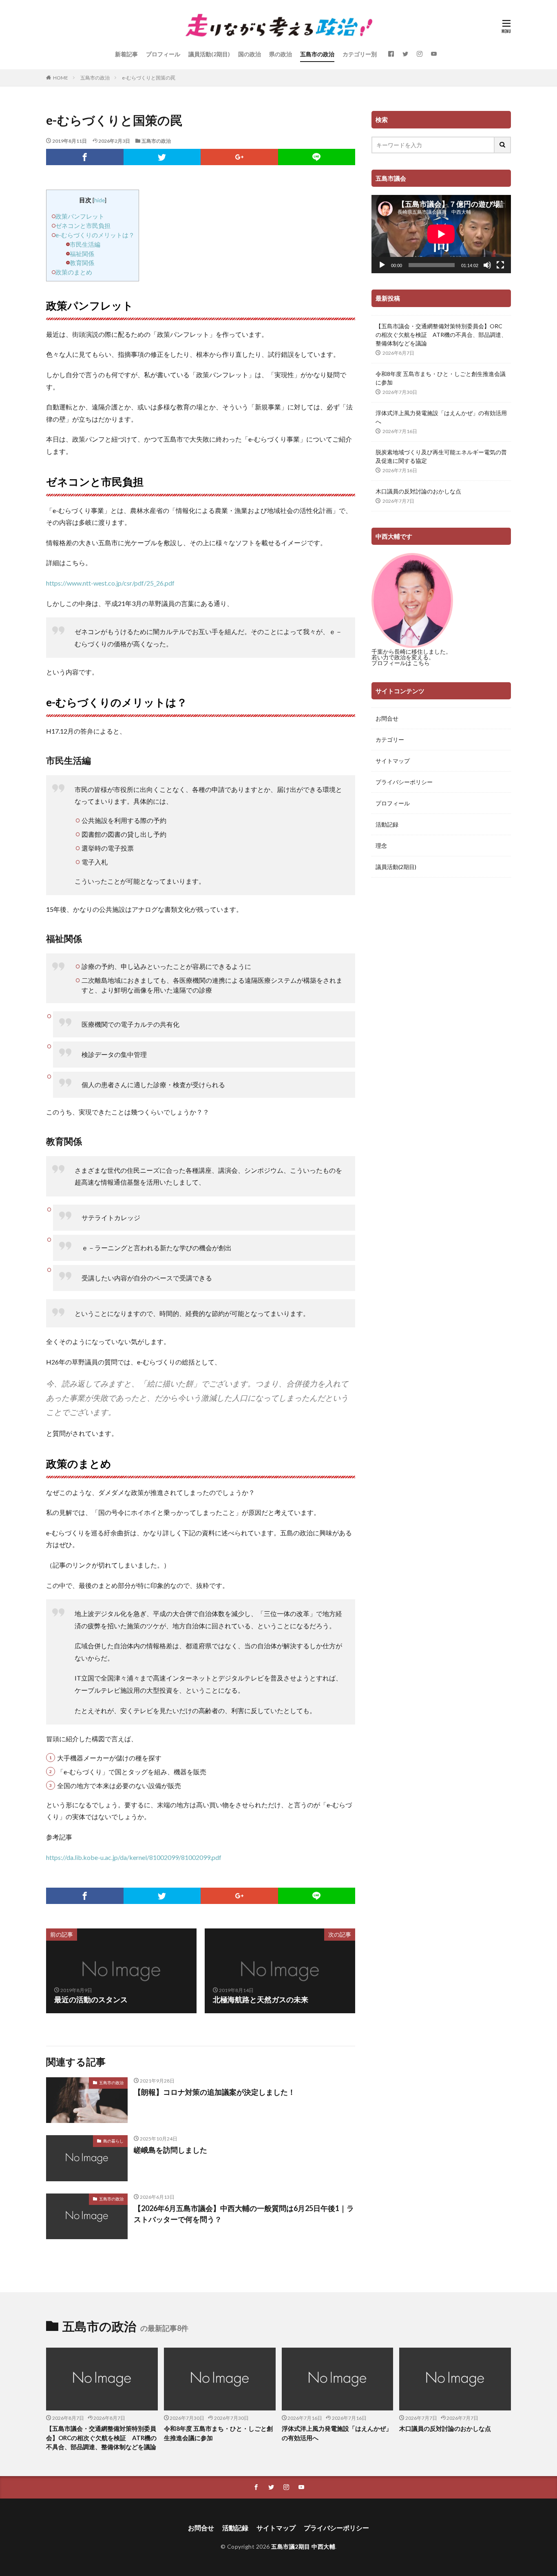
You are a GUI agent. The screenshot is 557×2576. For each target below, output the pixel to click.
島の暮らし (113, 2141)
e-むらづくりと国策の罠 (149, 78)
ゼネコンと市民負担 (83, 226)
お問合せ (387, 718)
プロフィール (163, 54)
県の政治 (281, 54)
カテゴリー (390, 740)
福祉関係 (82, 254)
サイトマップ (393, 761)
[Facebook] (85, 157)
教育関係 (82, 263)
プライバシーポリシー (404, 782)
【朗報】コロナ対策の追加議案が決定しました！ (214, 2092)
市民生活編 (85, 244)
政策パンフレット (80, 216)
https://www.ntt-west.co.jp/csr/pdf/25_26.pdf (110, 583)
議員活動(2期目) (209, 54)
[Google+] (239, 157)
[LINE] (317, 157)
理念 (381, 846)
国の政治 (250, 54)
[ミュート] (487, 265)
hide (99, 200)
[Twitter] (162, 157)
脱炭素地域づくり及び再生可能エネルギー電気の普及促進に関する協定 (441, 456)
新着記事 (126, 54)
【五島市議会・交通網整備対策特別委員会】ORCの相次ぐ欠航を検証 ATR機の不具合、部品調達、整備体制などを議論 (441, 335)
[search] (503, 145)
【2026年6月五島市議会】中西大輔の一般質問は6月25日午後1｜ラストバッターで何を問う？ (244, 2214)
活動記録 (387, 824)
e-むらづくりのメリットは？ (95, 235)
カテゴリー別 (360, 54)
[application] (441, 234)
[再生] (382, 265)
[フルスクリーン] (500, 265)
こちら (421, 663)
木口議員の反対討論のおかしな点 (418, 491)
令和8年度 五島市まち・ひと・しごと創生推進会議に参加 (441, 378)
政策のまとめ (74, 272)
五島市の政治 (317, 54)
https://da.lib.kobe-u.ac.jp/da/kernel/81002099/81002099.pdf (134, 1857)
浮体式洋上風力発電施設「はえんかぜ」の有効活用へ (441, 417)
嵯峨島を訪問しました (170, 2150)
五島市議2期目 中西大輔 (303, 2546)
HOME (61, 78)
